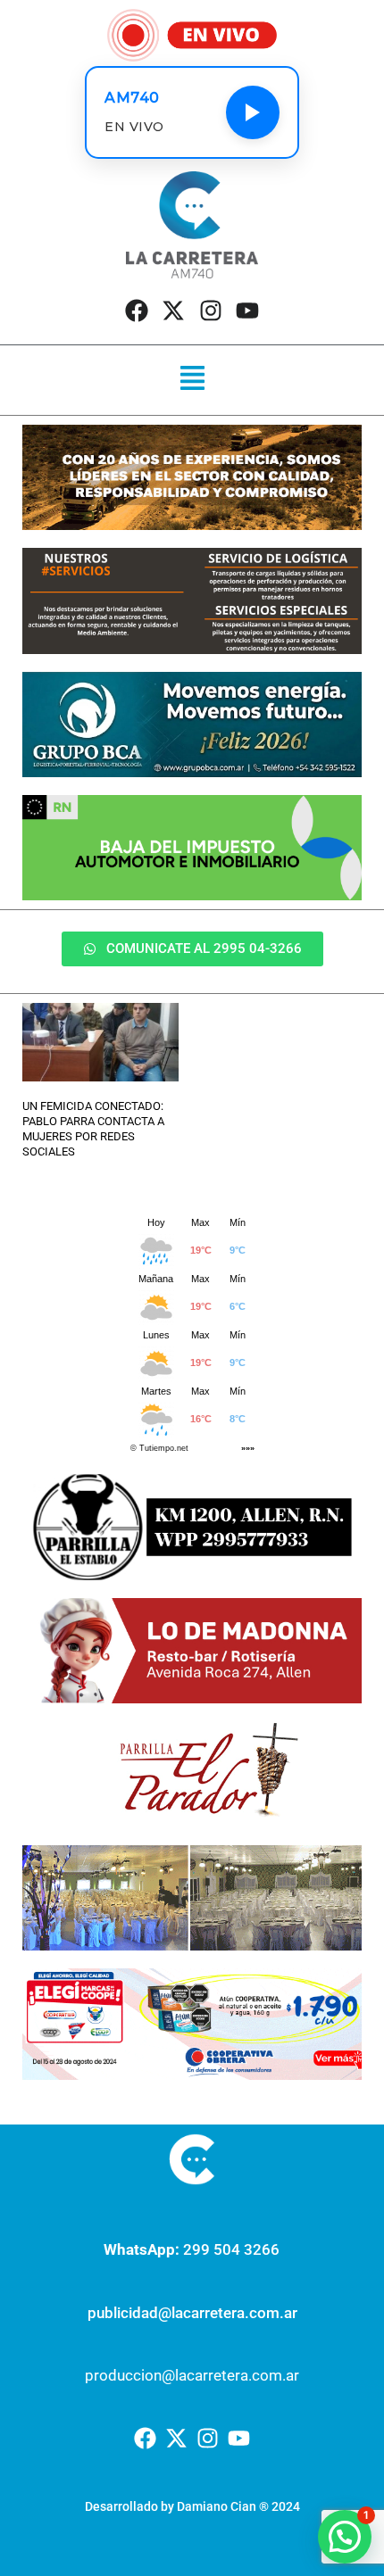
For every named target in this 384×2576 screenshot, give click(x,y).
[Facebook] (137, 311)
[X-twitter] (173, 311)
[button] (192, 380)
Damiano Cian (217, 2506)
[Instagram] (211, 311)
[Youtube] (247, 311)
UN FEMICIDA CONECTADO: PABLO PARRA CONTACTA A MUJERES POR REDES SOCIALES (93, 1129)
